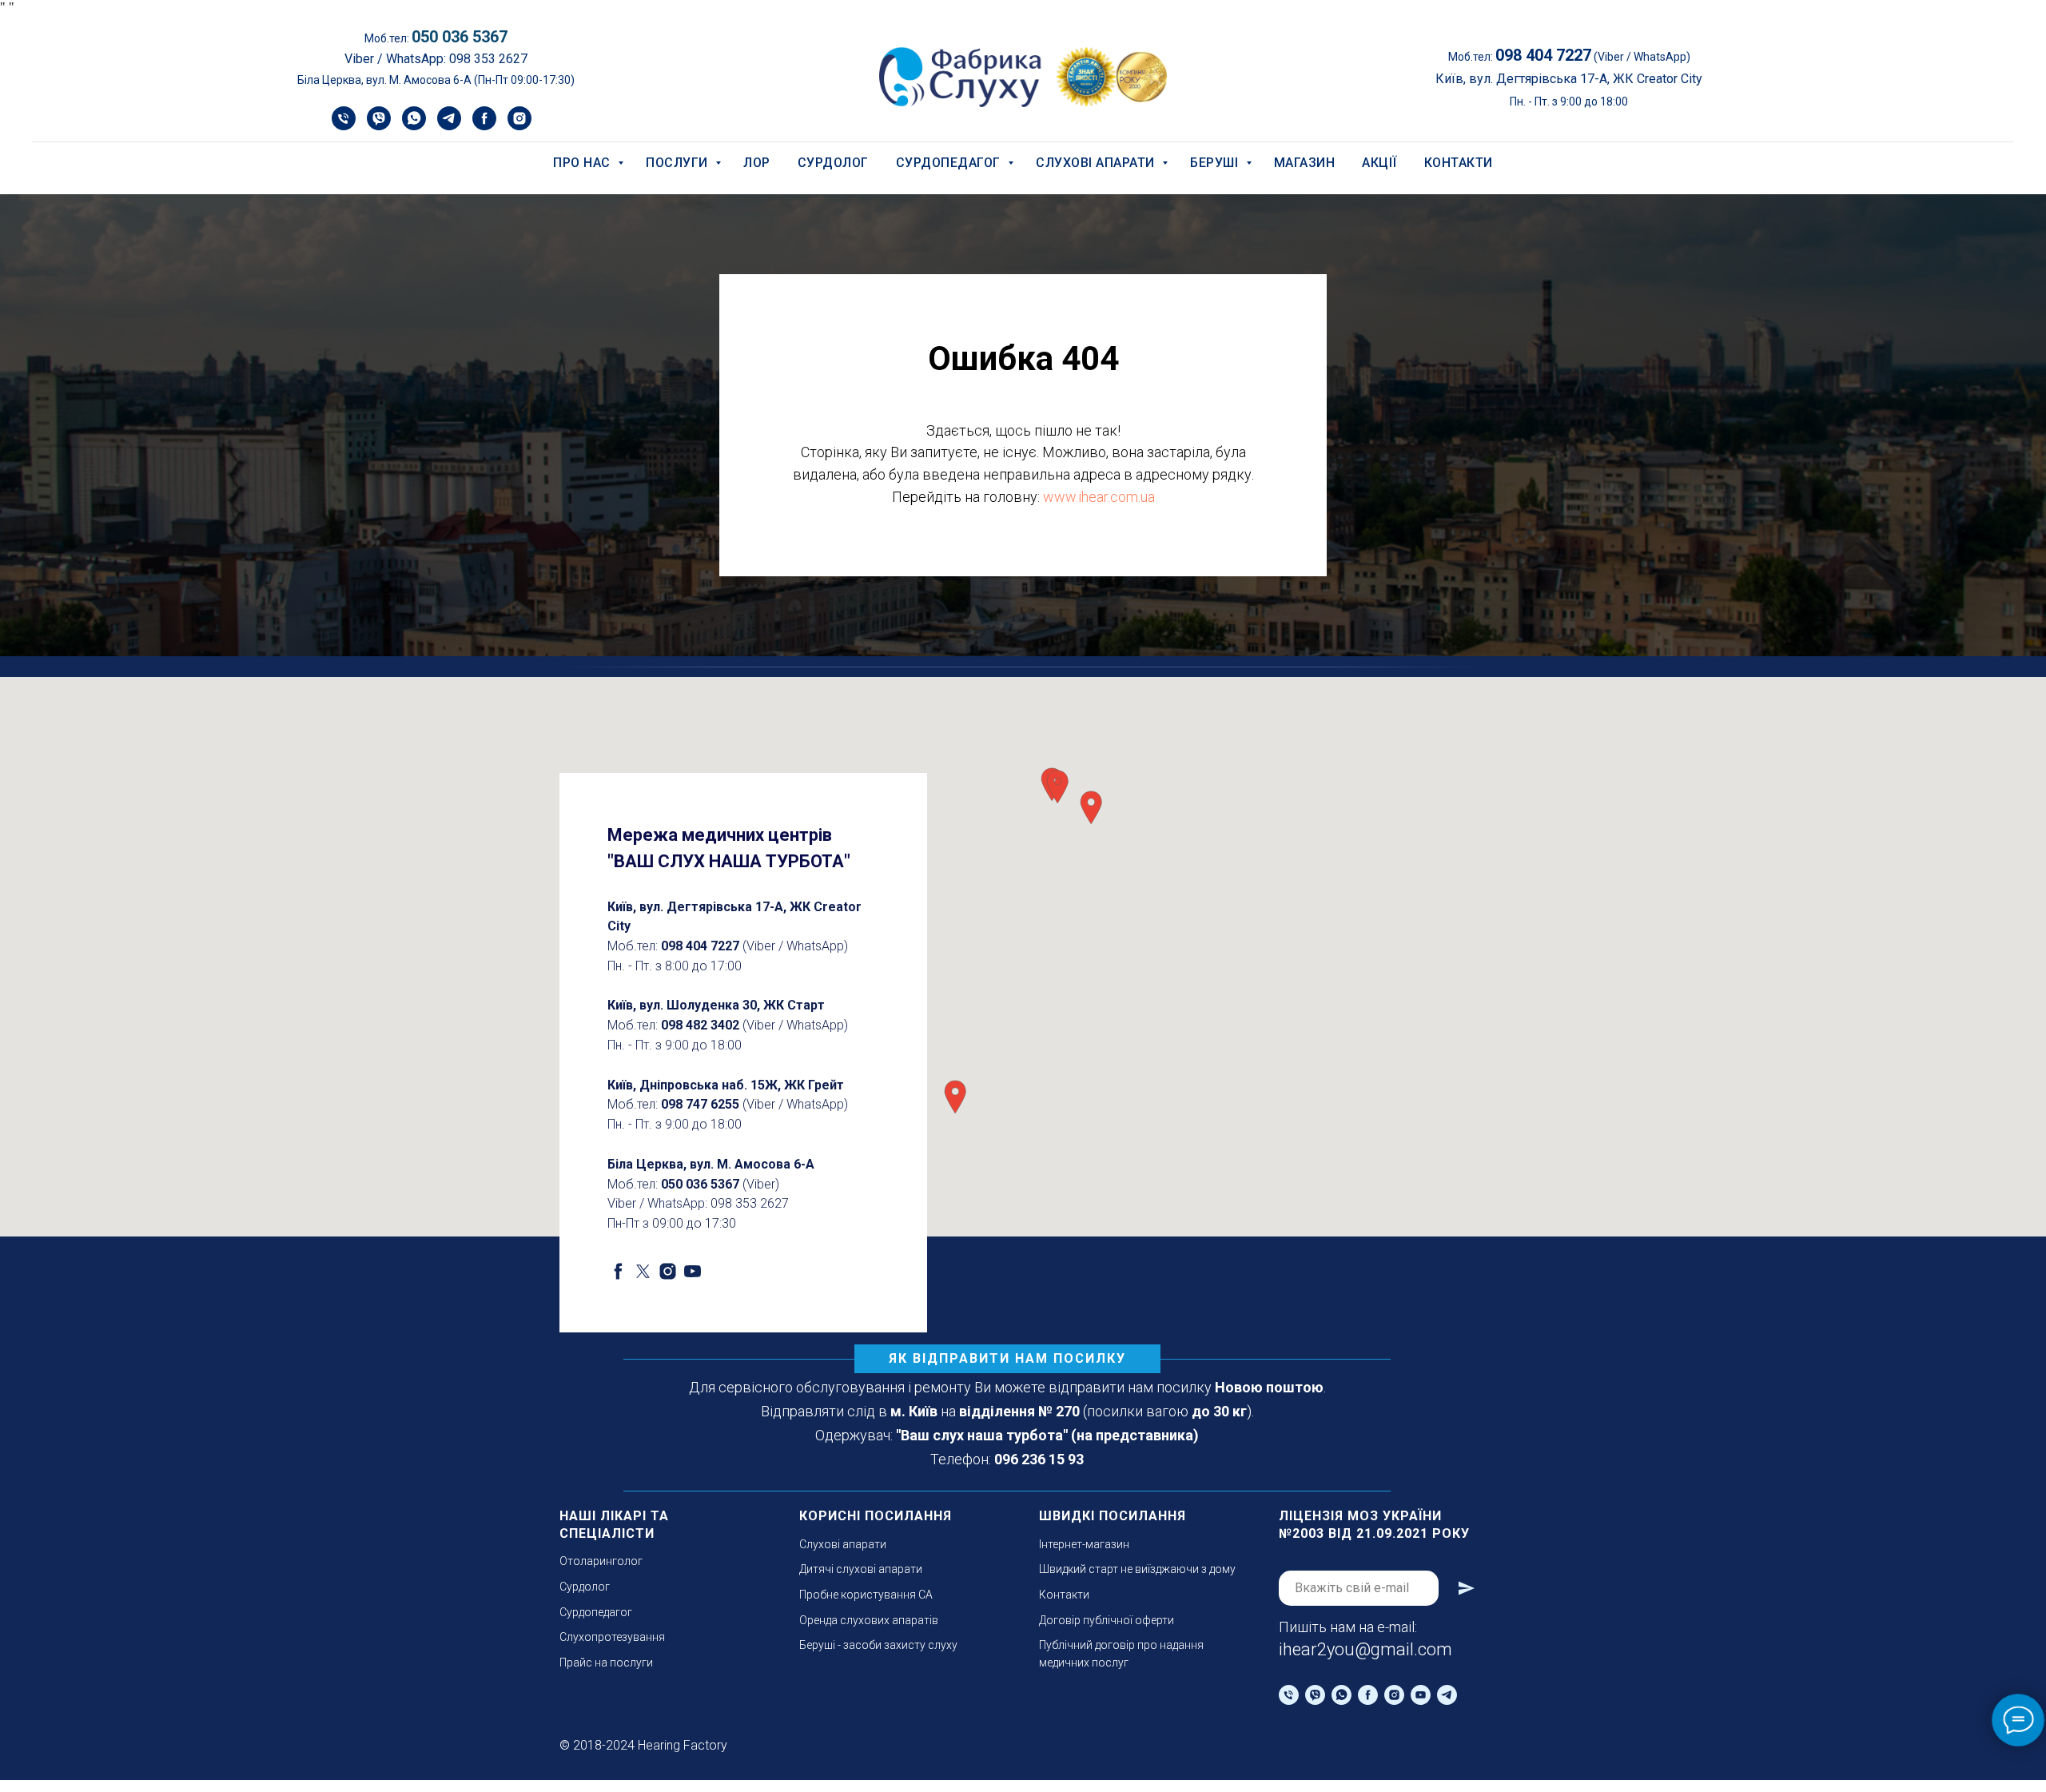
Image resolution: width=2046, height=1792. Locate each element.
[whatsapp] (414, 126)
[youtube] (693, 1271)
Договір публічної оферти (1107, 1620)
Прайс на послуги (606, 1663)
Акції (1379, 163)
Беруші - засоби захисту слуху (878, 1645)
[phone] (344, 126)
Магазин (1305, 163)
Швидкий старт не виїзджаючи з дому (1137, 1569)
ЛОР (757, 163)
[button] (955, 1097)
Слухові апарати (1097, 163)
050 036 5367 (460, 37)
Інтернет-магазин (1084, 1544)
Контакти (1459, 163)
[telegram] (449, 126)
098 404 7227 (700, 946)
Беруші (1216, 163)
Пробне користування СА (866, 1595)
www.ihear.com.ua (1099, 497)
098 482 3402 (700, 1025)
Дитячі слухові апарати (861, 1569)
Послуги (679, 163)
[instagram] (519, 126)
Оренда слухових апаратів (869, 1620)
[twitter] (643, 1271)
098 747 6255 (700, 1104)
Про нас (583, 163)
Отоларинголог (601, 1561)
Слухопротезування (612, 1637)
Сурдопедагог (950, 163)
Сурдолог (833, 163)
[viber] (379, 126)
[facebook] (484, 126)
